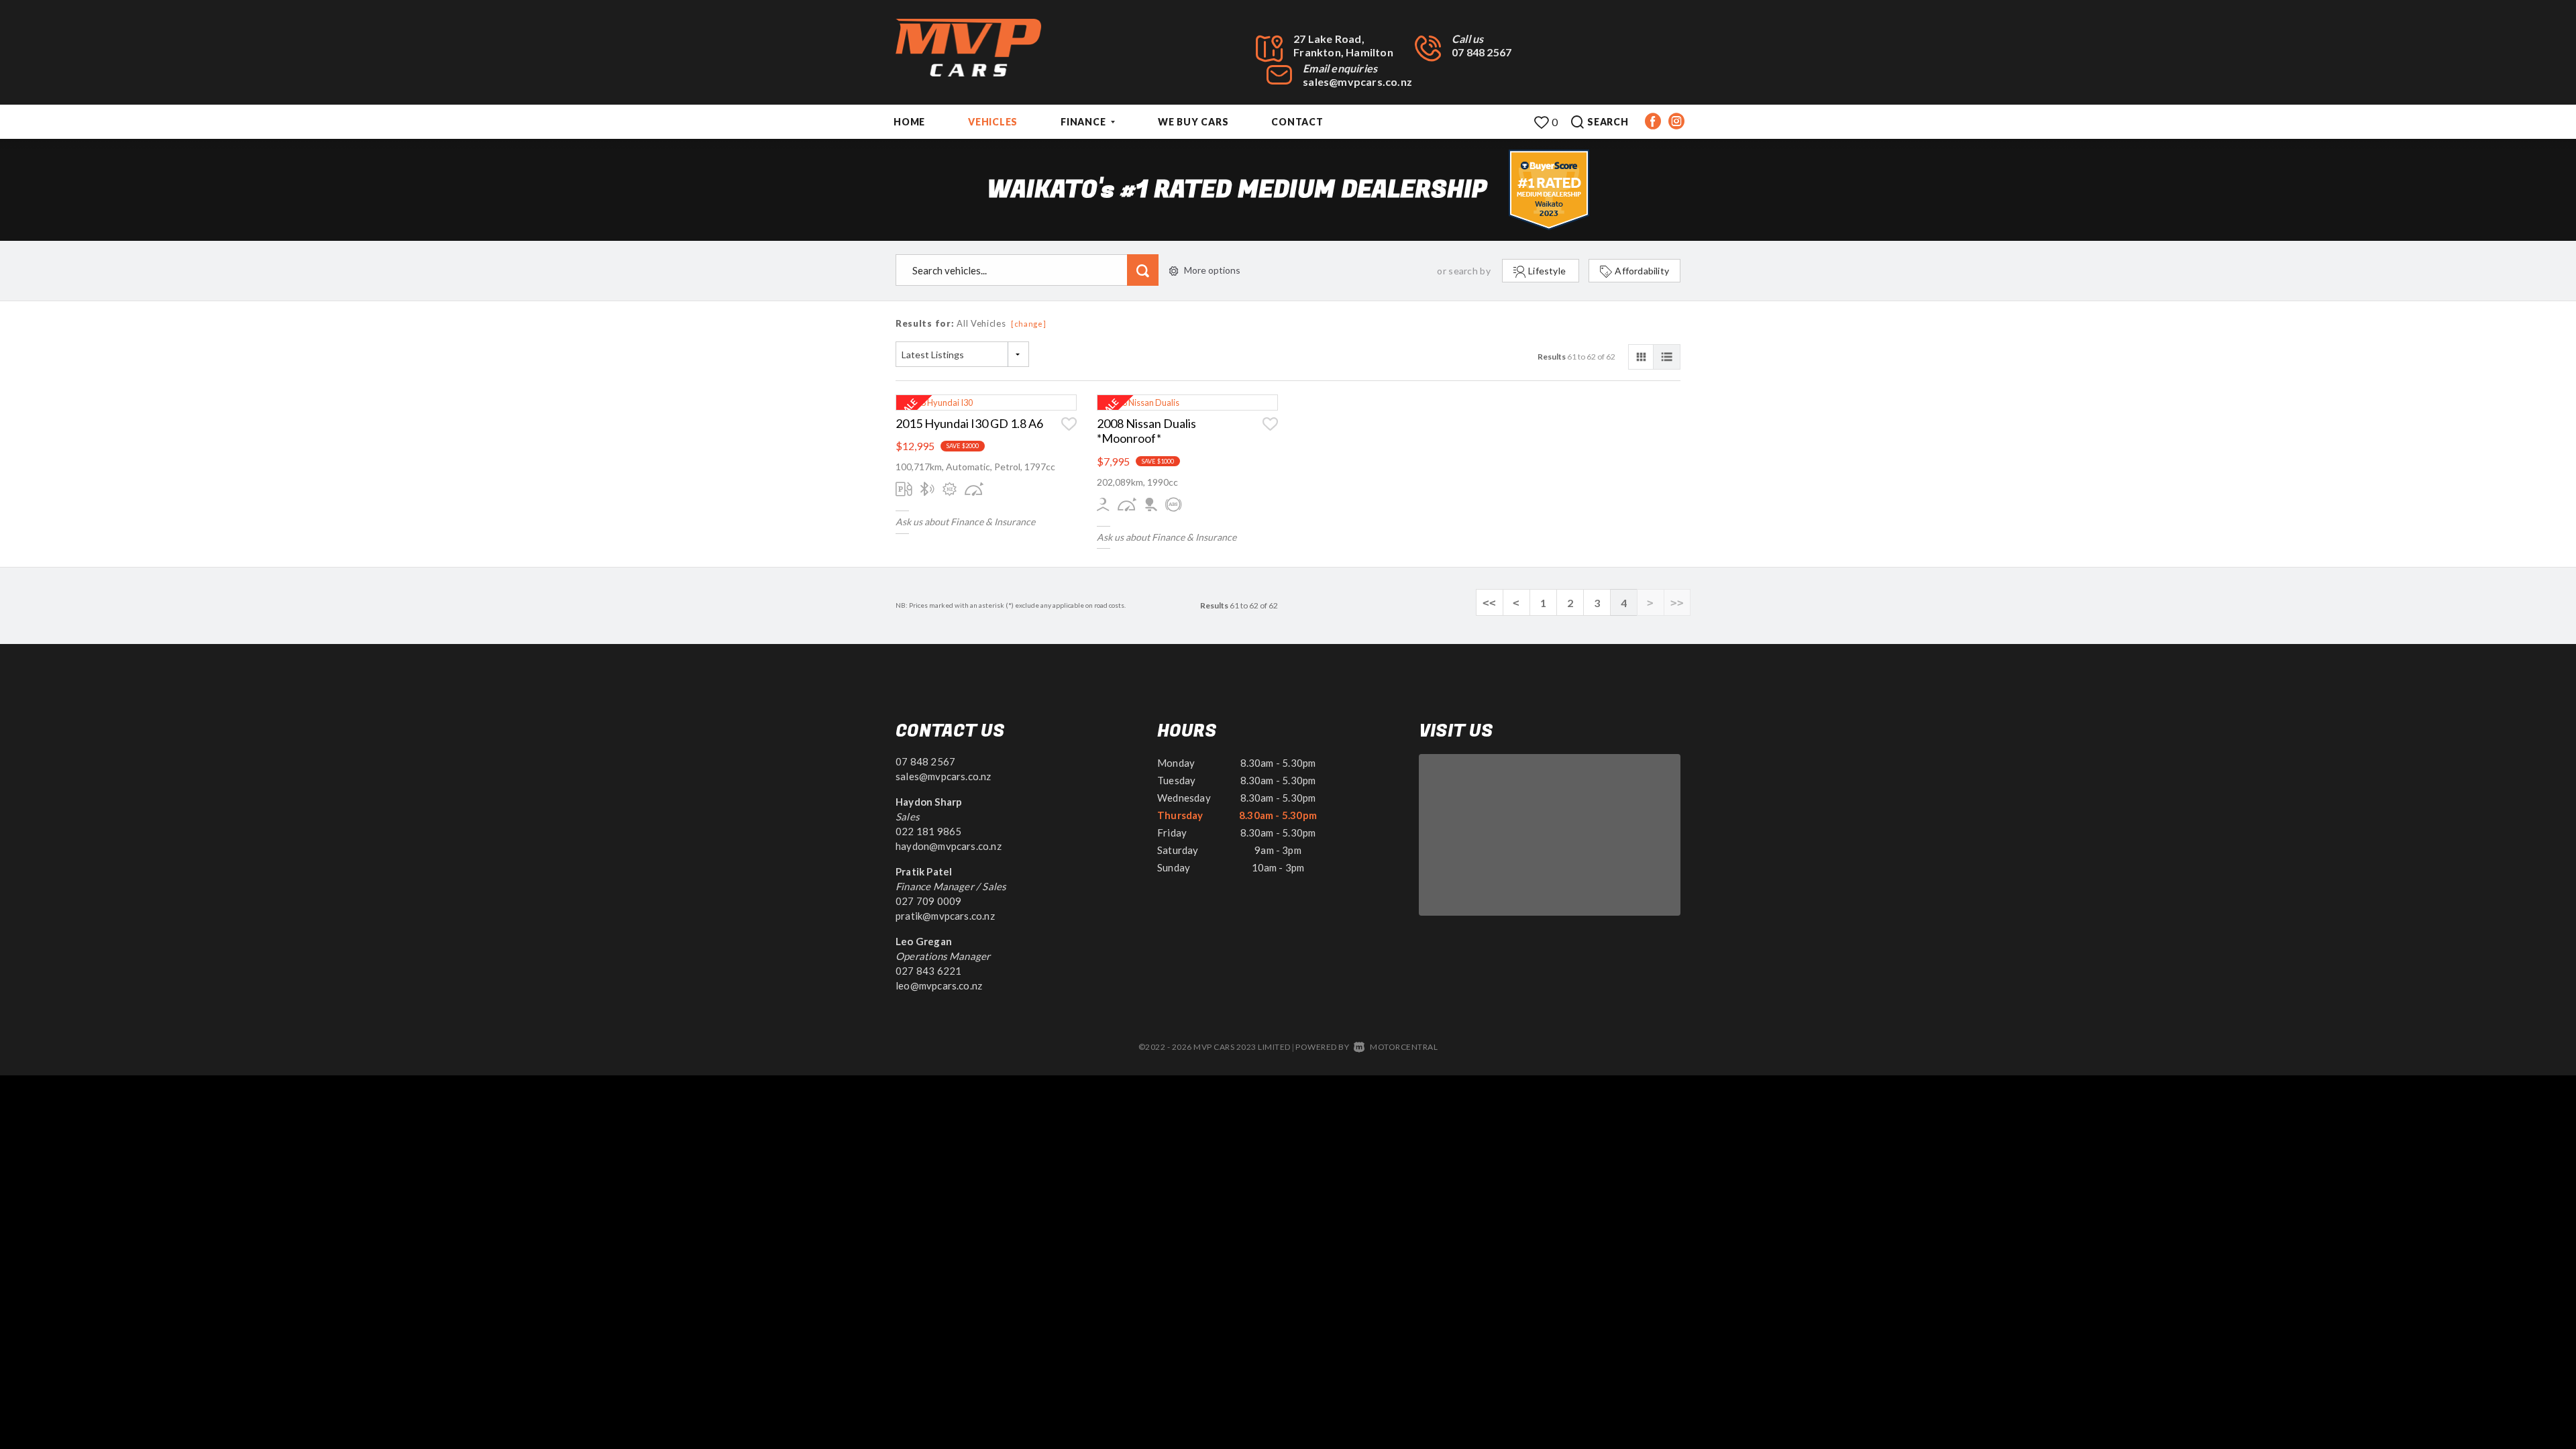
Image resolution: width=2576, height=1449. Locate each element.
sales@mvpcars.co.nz (1357, 82)
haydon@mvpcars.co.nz (949, 846)
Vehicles (993, 122)
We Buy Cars (1193, 122)
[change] (1029, 324)
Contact (1297, 122)
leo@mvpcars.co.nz (939, 985)
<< (1489, 603)
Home (909, 122)
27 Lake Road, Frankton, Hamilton (1343, 45)
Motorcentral (1404, 1047)
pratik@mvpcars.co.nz (945, 916)
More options (1212, 270)
